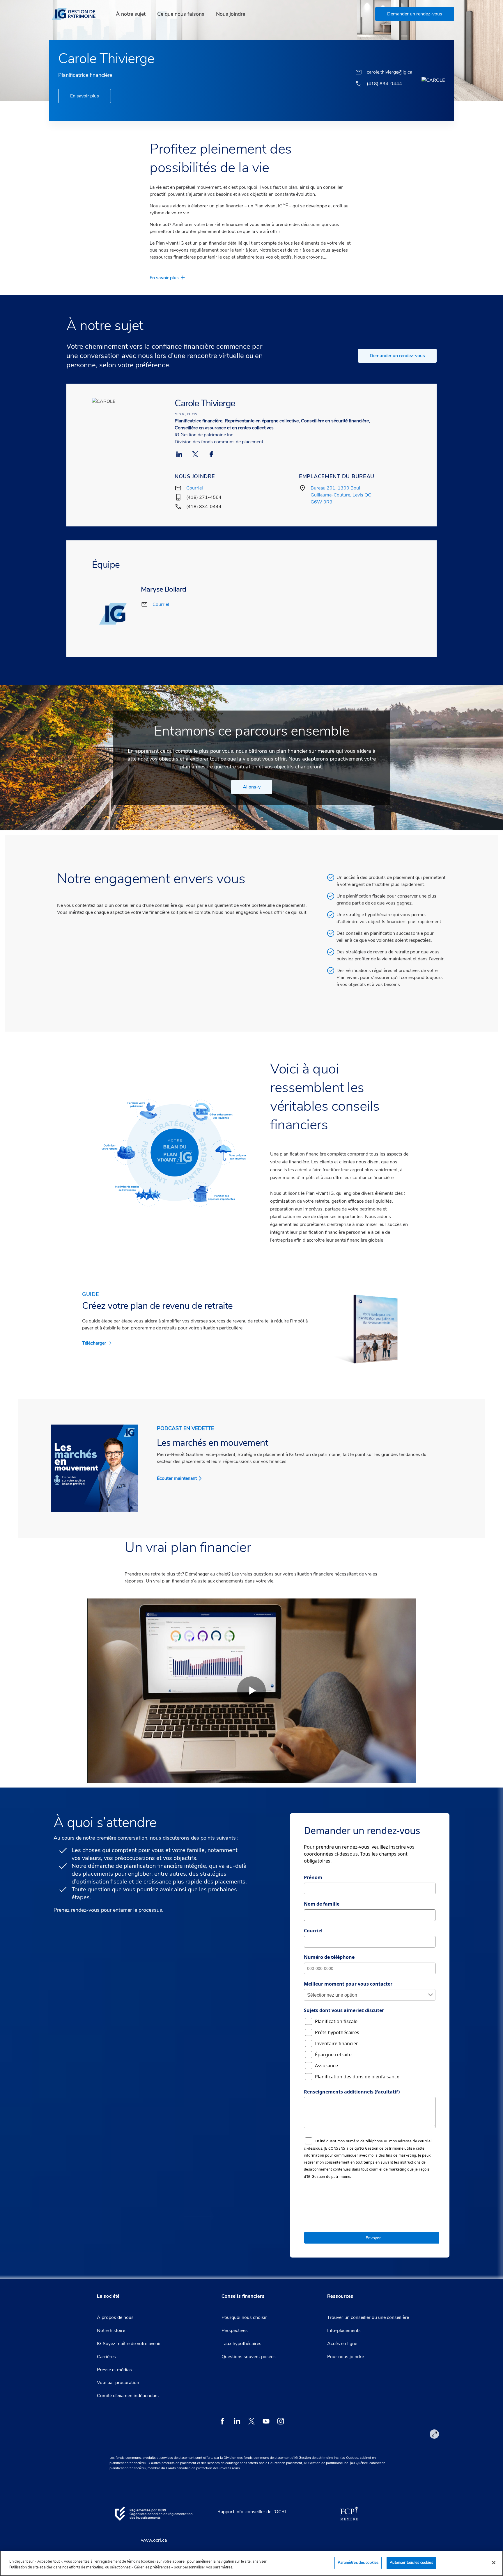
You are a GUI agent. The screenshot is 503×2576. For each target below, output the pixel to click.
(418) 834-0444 (204, 507)
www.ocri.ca (154, 2540)
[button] (415, 14)
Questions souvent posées (249, 2357)
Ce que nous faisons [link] (181, 14)
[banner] (77, 14)
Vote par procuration (118, 2383)
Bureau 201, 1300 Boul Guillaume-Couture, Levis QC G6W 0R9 (341, 495)
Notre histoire (111, 2331)
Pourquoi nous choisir (244, 2317)
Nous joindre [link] (231, 14)
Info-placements (344, 2331)
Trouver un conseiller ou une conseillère (368, 2317)
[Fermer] (494, 2563)
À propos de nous (115, 2317)
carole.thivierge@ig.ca (389, 72)
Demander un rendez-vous (397, 356)
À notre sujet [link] (131, 14)
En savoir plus (85, 96)
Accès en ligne (342, 2344)
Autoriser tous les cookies (411, 2563)
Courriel (195, 488)
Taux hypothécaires (241, 2344)
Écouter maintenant (177, 1478)
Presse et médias (114, 2370)
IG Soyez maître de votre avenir (129, 2344)
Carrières (106, 2357)
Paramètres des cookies (358, 2563)
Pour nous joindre (346, 2357)
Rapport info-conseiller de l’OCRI (252, 2512)
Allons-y (252, 787)
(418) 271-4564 (204, 497)
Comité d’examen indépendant (128, 2396)
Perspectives (235, 2331)
